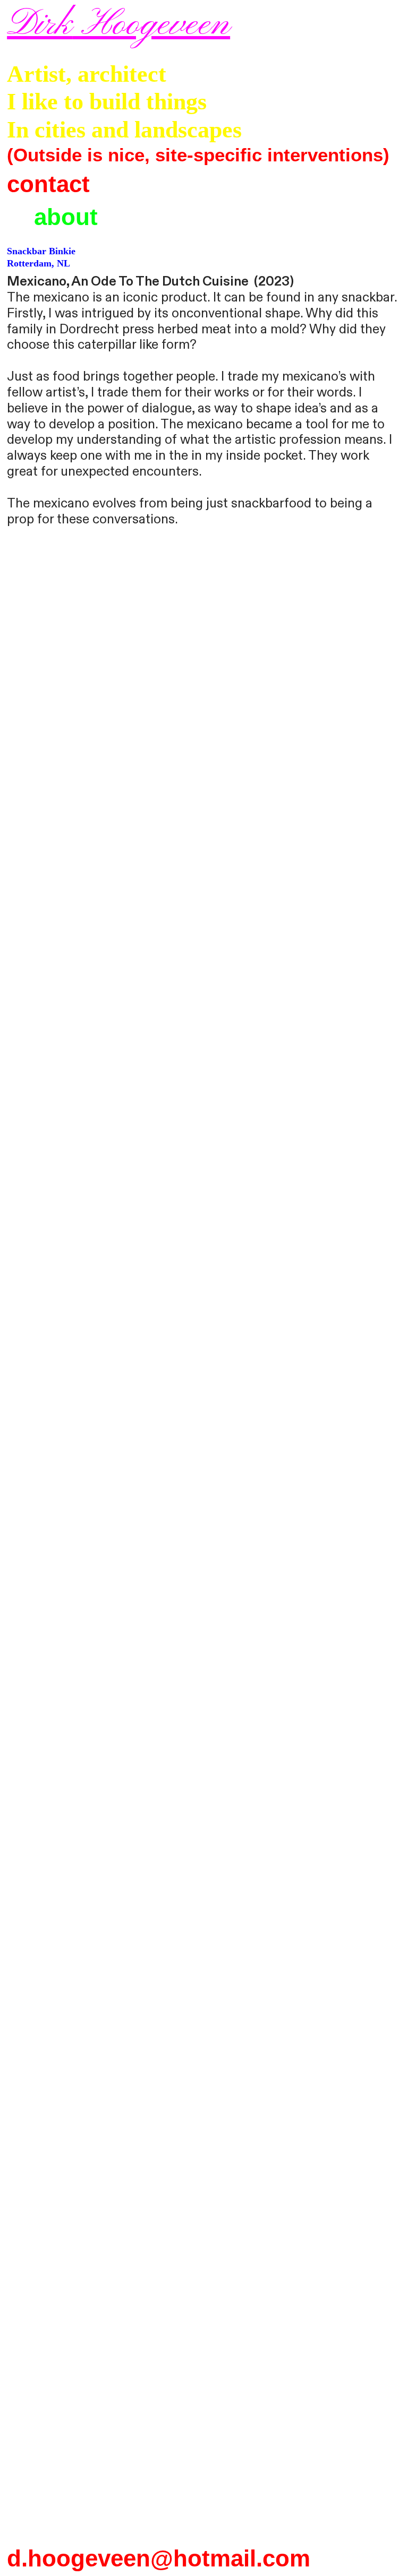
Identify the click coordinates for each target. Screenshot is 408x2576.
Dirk (40, 25)
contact (48, 184)
